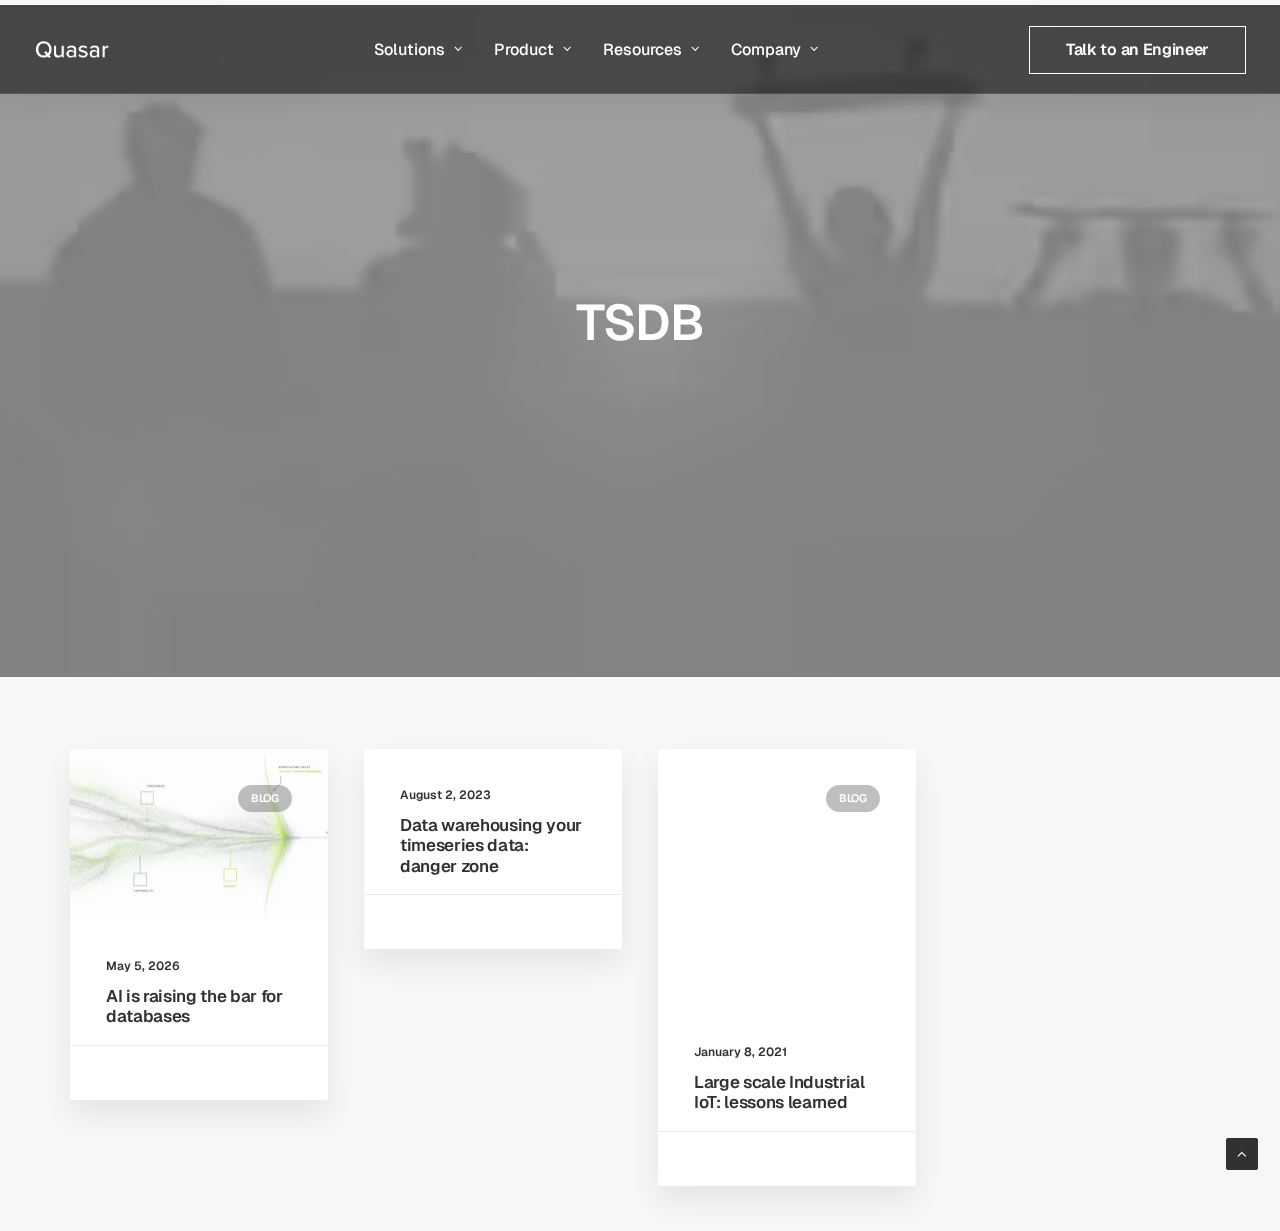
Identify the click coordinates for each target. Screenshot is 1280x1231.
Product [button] (524, 49)
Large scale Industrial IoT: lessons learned (779, 1092)
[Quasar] (72, 49)
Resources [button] (642, 49)
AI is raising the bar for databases (194, 1006)
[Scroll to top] (1242, 1152)
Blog (265, 798)
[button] (199, 834)
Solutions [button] (409, 49)
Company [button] (766, 49)
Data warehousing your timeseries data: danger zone (491, 845)
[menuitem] (418, 49)
